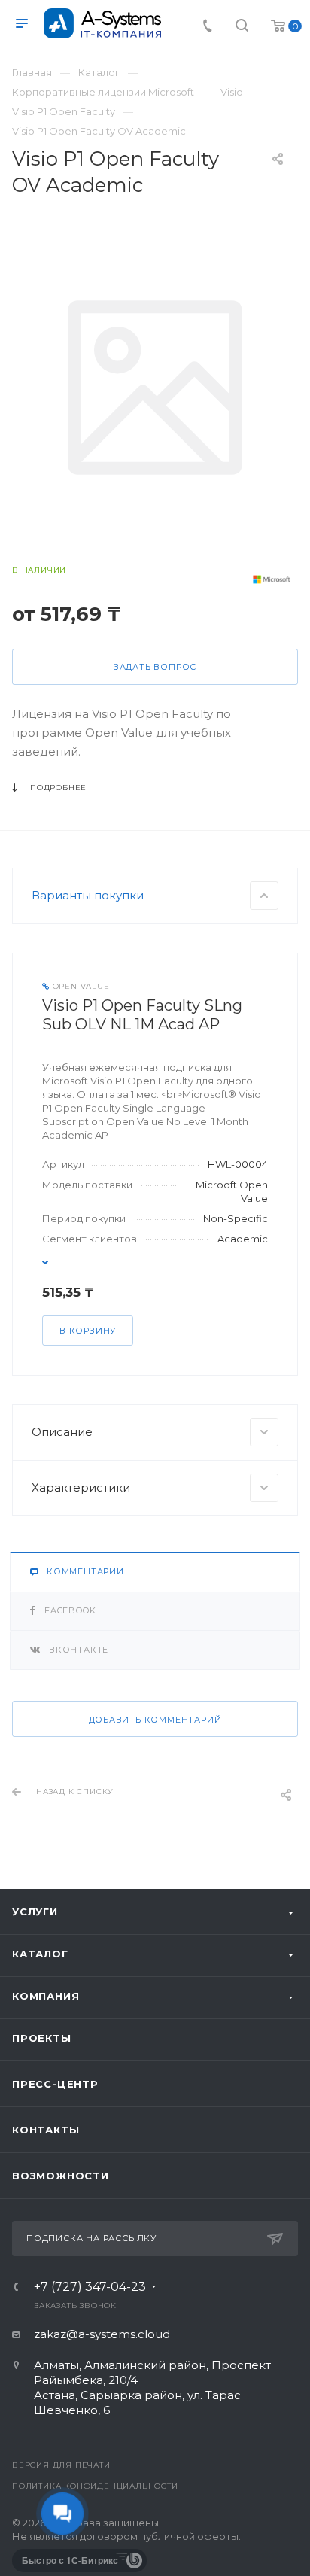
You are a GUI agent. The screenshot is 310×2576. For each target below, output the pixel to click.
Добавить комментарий (155, 1720)
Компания (46, 1996)
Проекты (42, 2038)
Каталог (40, 1954)
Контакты (46, 2130)
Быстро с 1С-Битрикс (70, 2560)
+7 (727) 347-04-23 (90, 2287)
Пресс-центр (55, 2084)
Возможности (61, 2176)
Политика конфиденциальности (95, 2486)
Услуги (35, 1911)
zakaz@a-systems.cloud (102, 2334)
